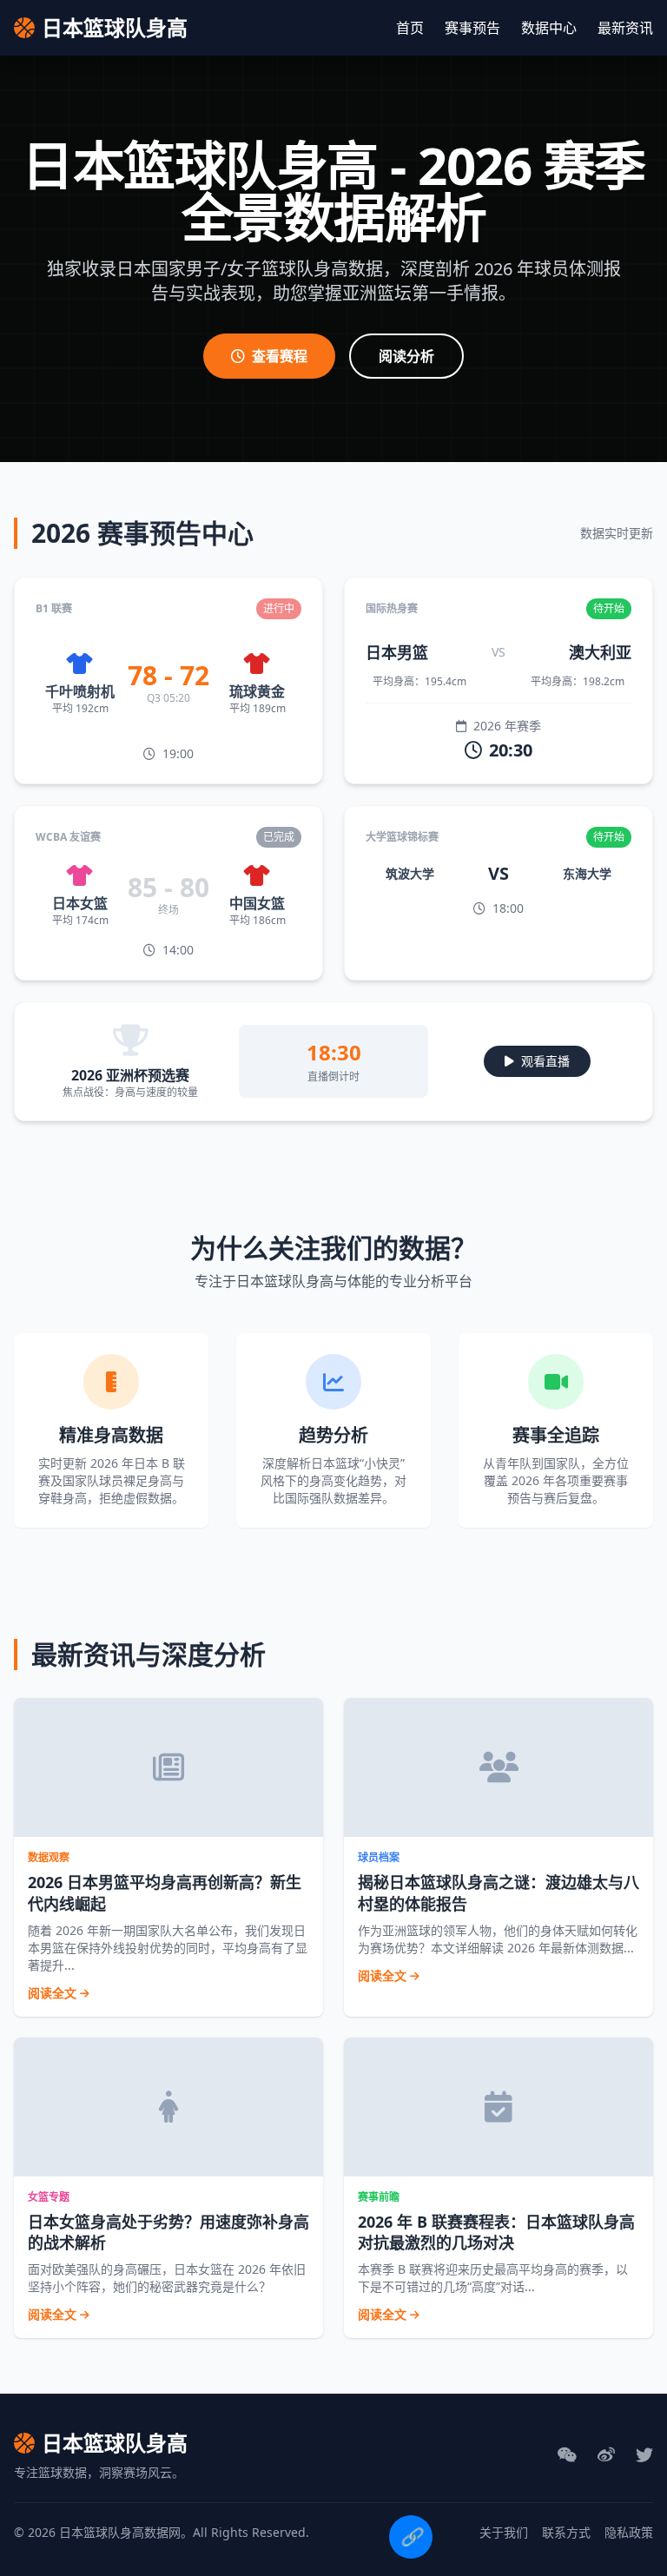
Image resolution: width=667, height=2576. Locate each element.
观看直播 (545, 1061)
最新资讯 (625, 28)
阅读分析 (406, 356)
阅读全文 (54, 1993)
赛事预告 (472, 28)
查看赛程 (280, 356)
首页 (410, 28)
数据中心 (549, 28)
